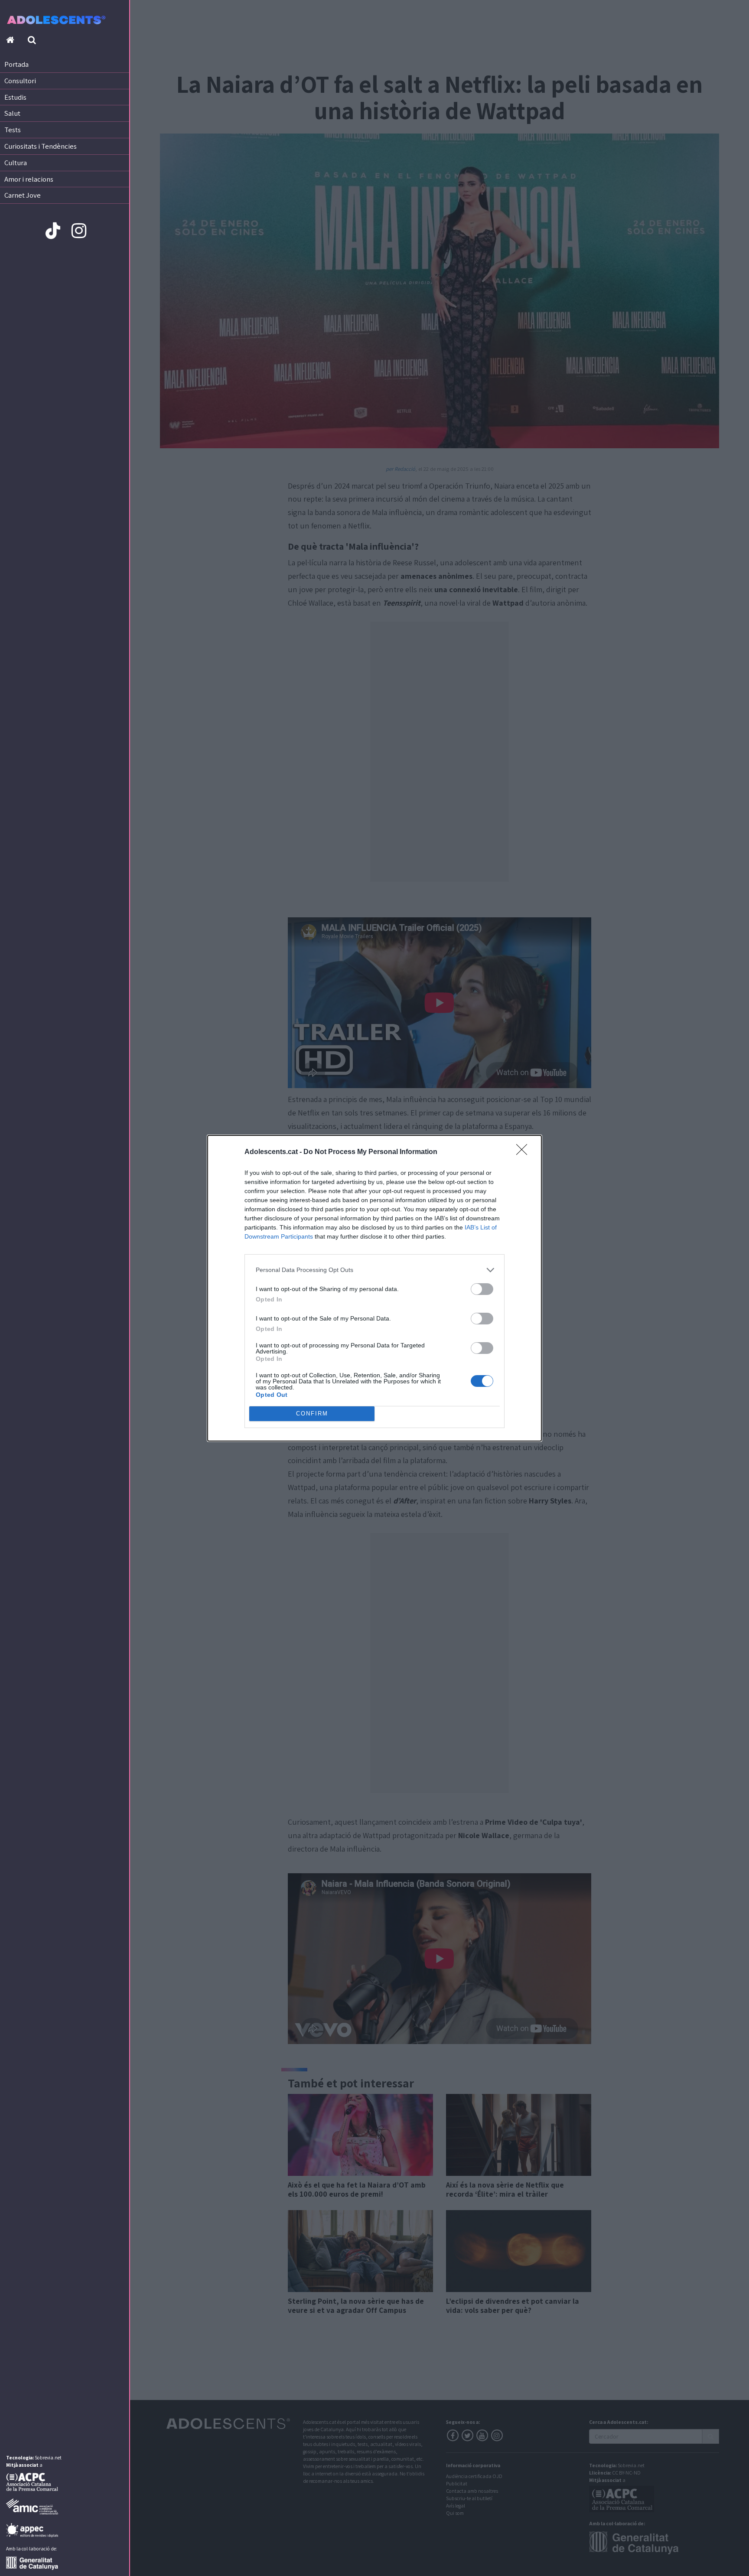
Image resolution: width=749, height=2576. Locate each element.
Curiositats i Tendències (41, 146)
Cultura (16, 163)
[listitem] (374, 1270)
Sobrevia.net (48, 2457)
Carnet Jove (23, 195)
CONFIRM (312, 1414)
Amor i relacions (29, 179)
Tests (13, 130)
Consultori (20, 81)
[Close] (524, 1152)
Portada (16, 64)
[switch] (482, 1289)
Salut (12, 113)
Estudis (15, 97)
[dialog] (374, 1288)
